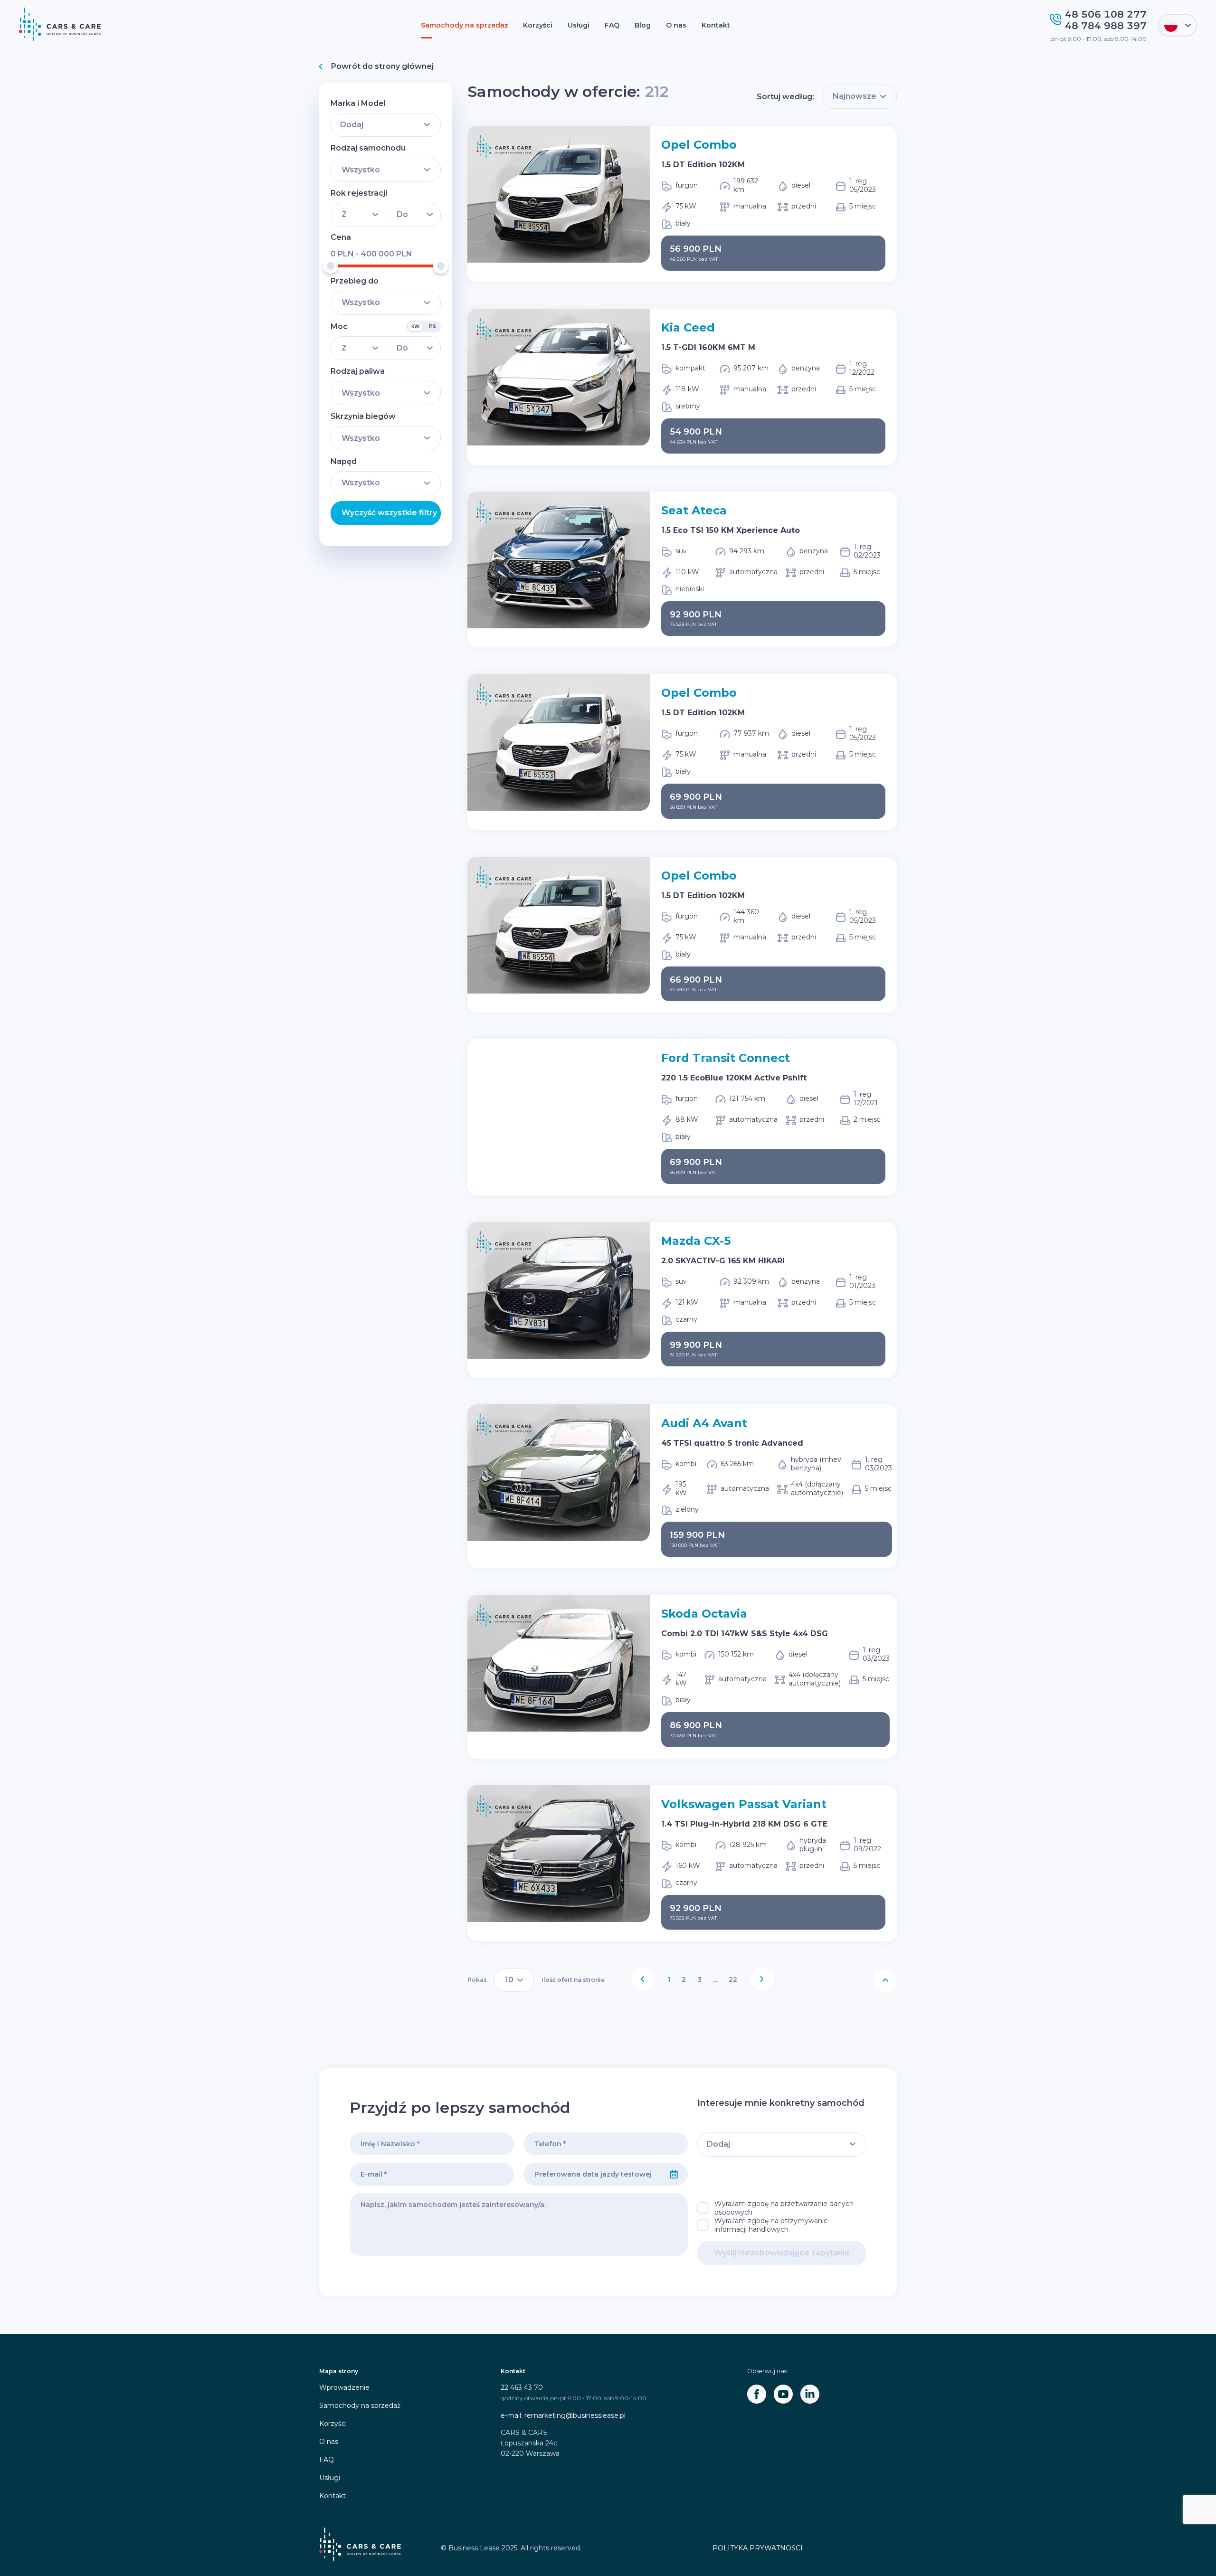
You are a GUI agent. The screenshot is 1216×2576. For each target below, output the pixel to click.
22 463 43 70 (522, 2387)
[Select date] (674, 2174)
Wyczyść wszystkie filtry (389, 513)
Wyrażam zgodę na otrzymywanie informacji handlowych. (771, 2225)
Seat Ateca (694, 510)
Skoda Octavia (704, 1614)
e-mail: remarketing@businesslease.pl (563, 2415)
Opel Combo (699, 145)
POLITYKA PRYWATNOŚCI (758, 2548)
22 (733, 1979)
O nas (676, 25)
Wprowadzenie (344, 2387)
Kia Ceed (688, 327)
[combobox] (592, 2174)
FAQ (612, 25)
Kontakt (716, 25)
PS (432, 327)
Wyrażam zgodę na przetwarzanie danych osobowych (784, 2208)
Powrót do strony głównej (382, 66)
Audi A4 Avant (704, 1423)
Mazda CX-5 (696, 1241)
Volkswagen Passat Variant (744, 1804)
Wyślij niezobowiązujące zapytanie (782, 2253)
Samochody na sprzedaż (464, 25)
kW (415, 327)
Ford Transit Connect (726, 1058)
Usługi (579, 25)
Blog (643, 25)
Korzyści (538, 25)
